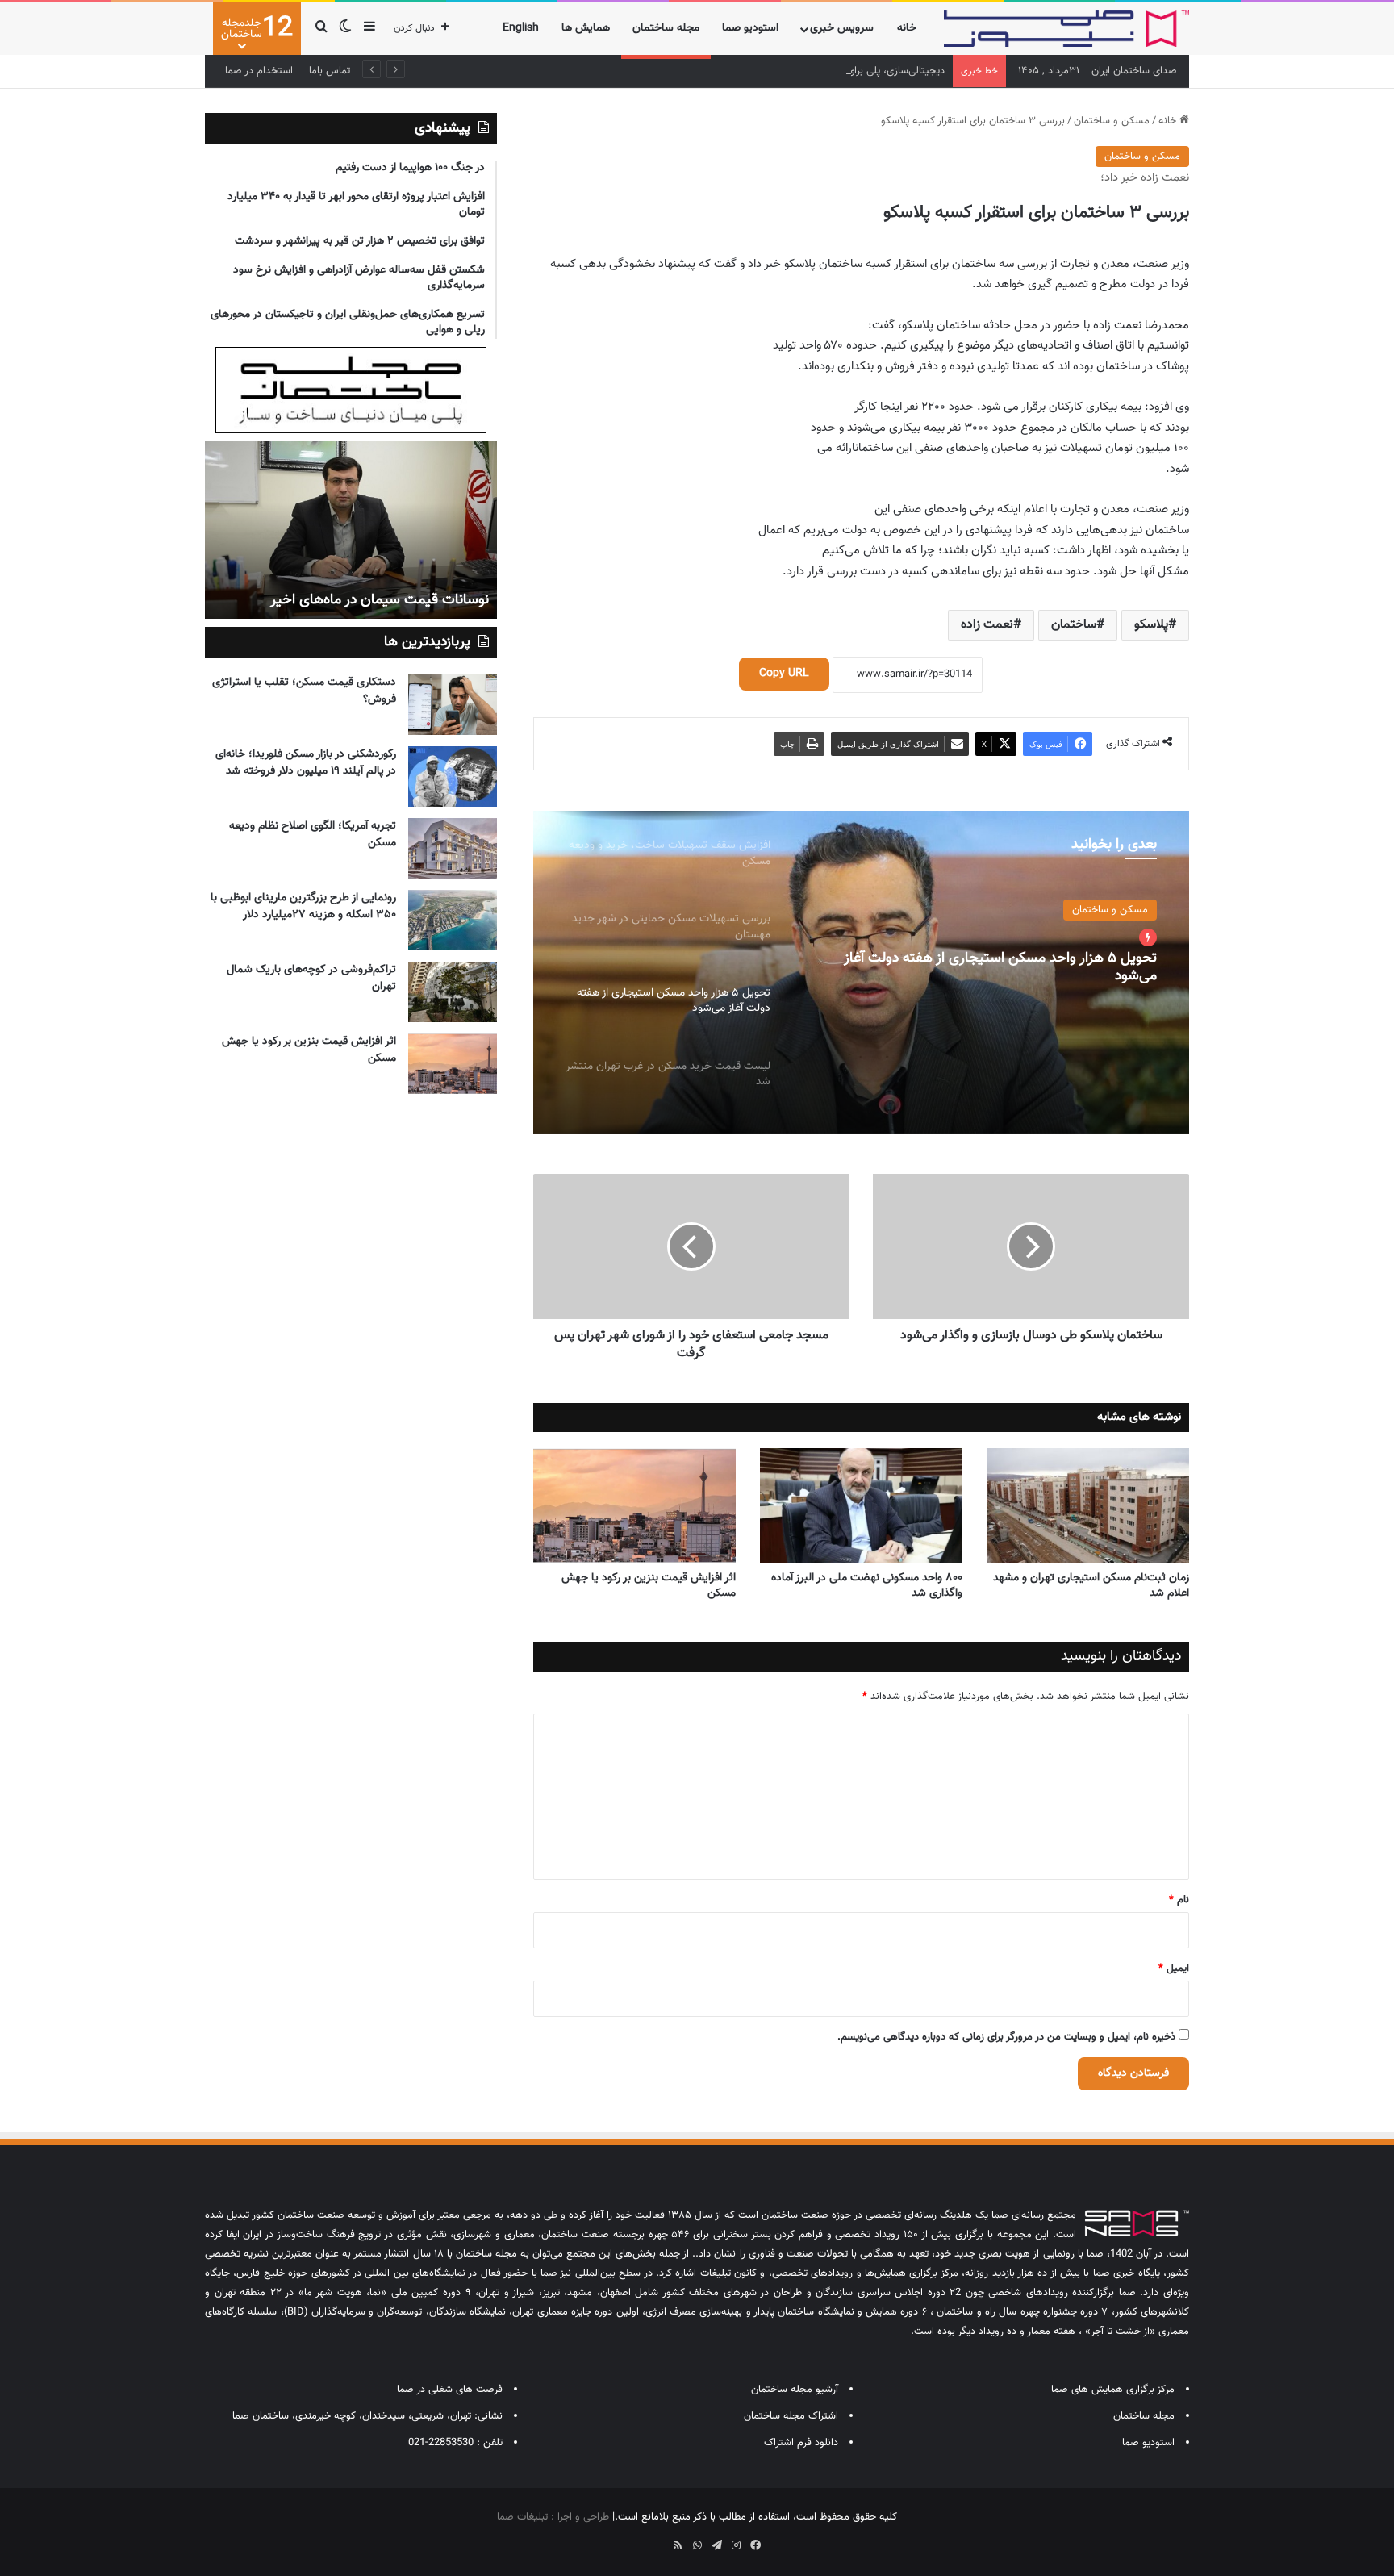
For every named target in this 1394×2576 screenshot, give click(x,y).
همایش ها (586, 28)
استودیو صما (750, 28)
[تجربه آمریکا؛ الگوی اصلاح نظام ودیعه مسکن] (453, 848)
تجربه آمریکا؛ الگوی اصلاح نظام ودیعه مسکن (313, 835)
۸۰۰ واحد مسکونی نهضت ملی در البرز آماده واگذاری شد (867, 1586)
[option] (861, 972)
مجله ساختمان (666, 28)
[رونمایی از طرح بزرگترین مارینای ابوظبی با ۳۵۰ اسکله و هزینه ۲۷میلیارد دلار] (453, 920)
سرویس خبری (842, 28)
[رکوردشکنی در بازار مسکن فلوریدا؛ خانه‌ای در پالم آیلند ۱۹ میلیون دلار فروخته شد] (453, 777)
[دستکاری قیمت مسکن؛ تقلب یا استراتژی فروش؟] (453, 705)
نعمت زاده (987, 625)
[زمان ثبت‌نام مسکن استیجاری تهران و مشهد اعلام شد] (1088, 1505)
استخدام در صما (259, 71)
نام (1179, 1900)
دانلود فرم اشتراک (801, 2443)
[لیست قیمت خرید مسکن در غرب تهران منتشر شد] (861, 972)
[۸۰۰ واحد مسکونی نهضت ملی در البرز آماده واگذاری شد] (861, 1505)
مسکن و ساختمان (1112, 121)
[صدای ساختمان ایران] (1066, 29)
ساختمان (1074, 625)
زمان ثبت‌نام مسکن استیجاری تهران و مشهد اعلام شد (1091, 1586)
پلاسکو (1151, 625)
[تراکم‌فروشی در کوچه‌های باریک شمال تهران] (453, 992)
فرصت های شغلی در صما (450, 2390)
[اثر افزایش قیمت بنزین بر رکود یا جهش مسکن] (634, 1505)
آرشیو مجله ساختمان (795, 2390)
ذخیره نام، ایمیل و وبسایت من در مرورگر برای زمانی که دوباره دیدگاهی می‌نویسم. (1006, 2037)
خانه (907, 28)
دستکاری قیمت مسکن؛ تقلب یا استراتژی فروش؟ (304, 691)
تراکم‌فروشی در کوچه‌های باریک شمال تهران (311, 978)
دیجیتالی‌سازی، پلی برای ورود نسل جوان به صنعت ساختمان (820, 71)
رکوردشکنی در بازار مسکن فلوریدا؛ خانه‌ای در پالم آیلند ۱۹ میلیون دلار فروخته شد (306, 763)
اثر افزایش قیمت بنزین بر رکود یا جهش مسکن (649, 1586)
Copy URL (784, 674)
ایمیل (1174, 1969)
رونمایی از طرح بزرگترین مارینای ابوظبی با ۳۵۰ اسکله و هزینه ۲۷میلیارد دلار (303, 906)
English (521, 28)
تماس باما (330, 71)
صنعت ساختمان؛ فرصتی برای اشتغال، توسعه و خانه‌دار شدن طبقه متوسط (352, 590)
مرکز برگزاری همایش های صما (1113, 2390)
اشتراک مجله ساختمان (791, 2416)
